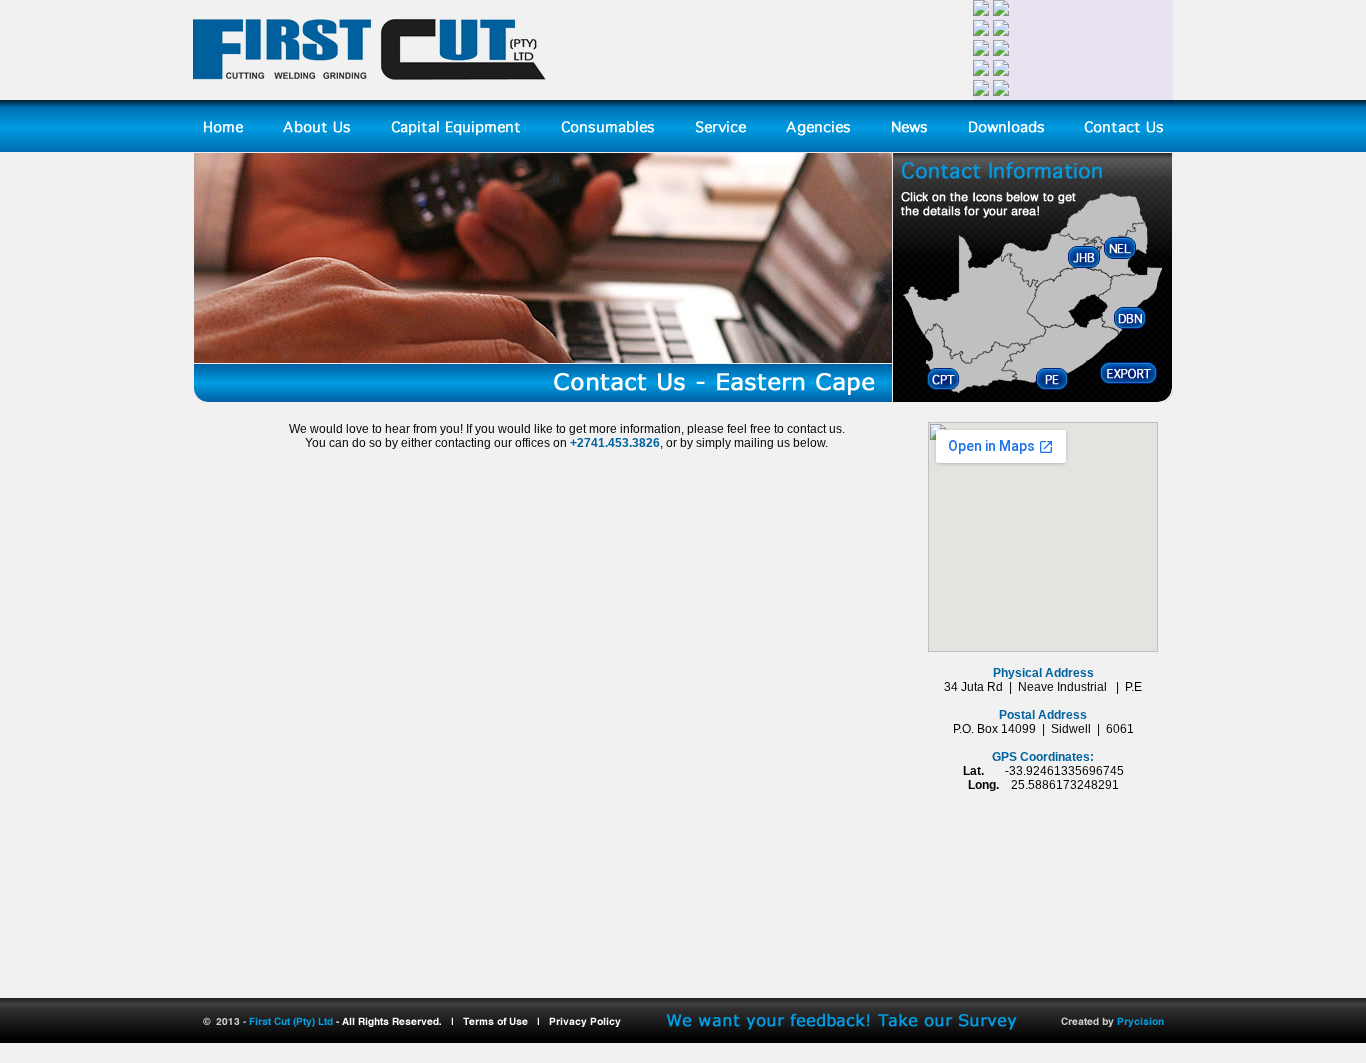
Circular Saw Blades (618, 213)
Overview (417, 165)
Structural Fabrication (450, 261)
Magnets (586, 237)
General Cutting (435, 213)
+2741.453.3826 (615, 443)
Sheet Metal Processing (456, 237)
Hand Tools (594, 309)
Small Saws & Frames (622, 285)
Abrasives (590, 333)
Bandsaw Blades (609, 189)
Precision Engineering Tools (639, 261)
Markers (585, 357)
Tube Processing (438, 285)
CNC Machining (435, 189)
